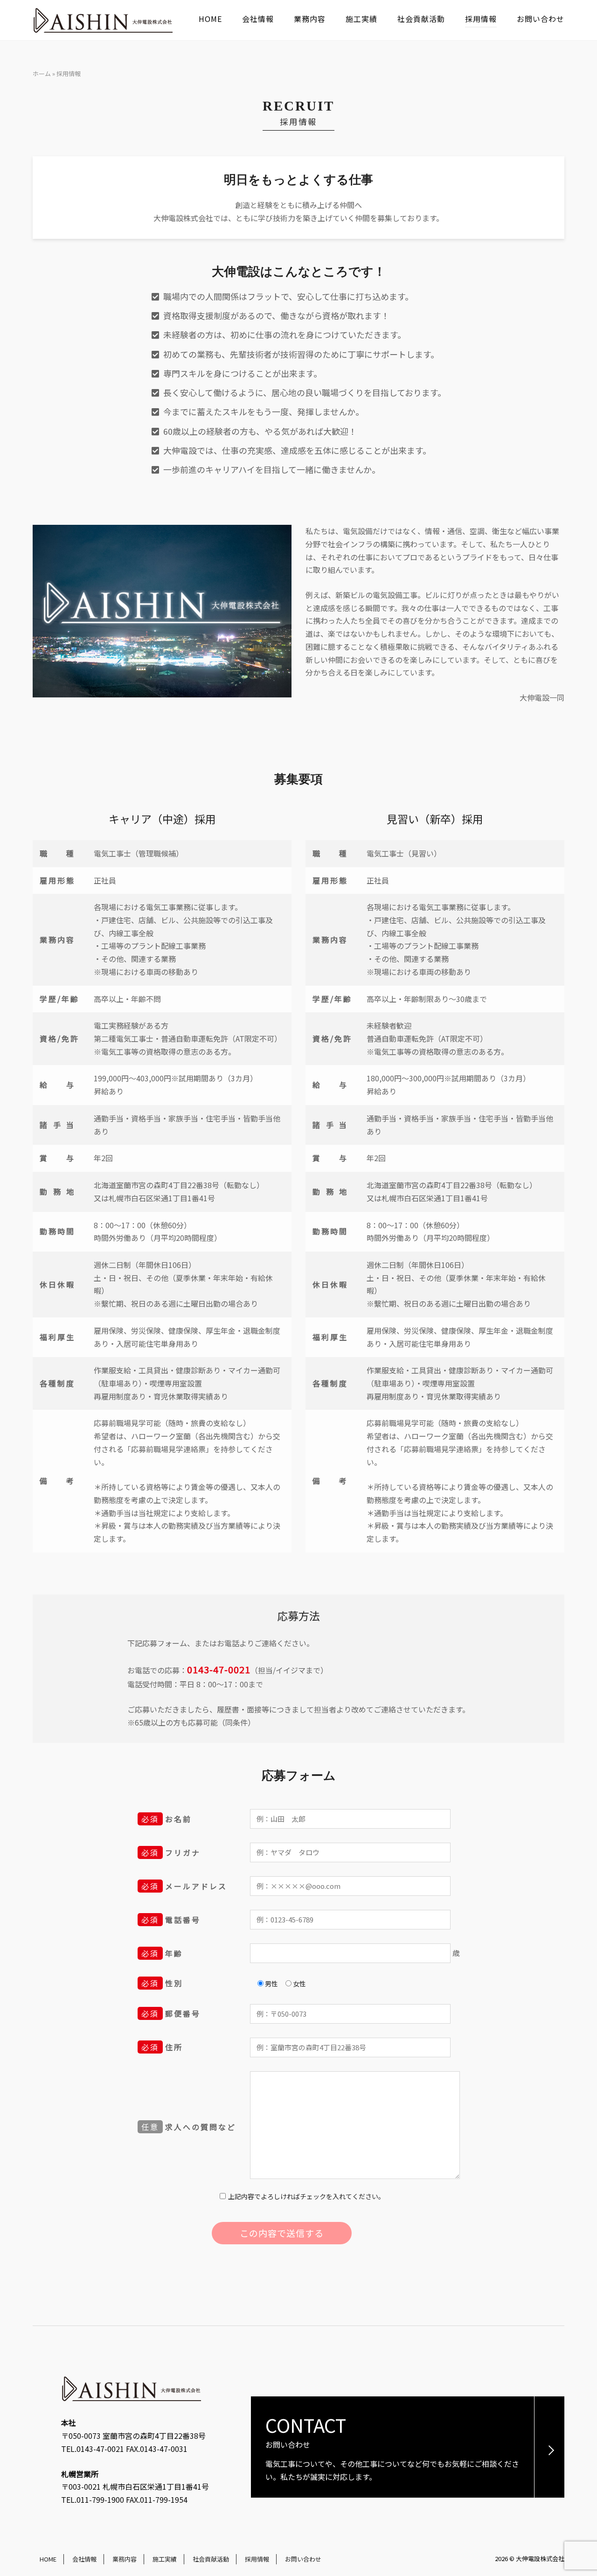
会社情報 (258, 19)
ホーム (42, 73)
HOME (210, 19)
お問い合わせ (541, 19)
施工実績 (361, 19)
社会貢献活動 (421, 19)
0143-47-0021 (219, 1669)
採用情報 (481, 19)
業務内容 (310, 19)
